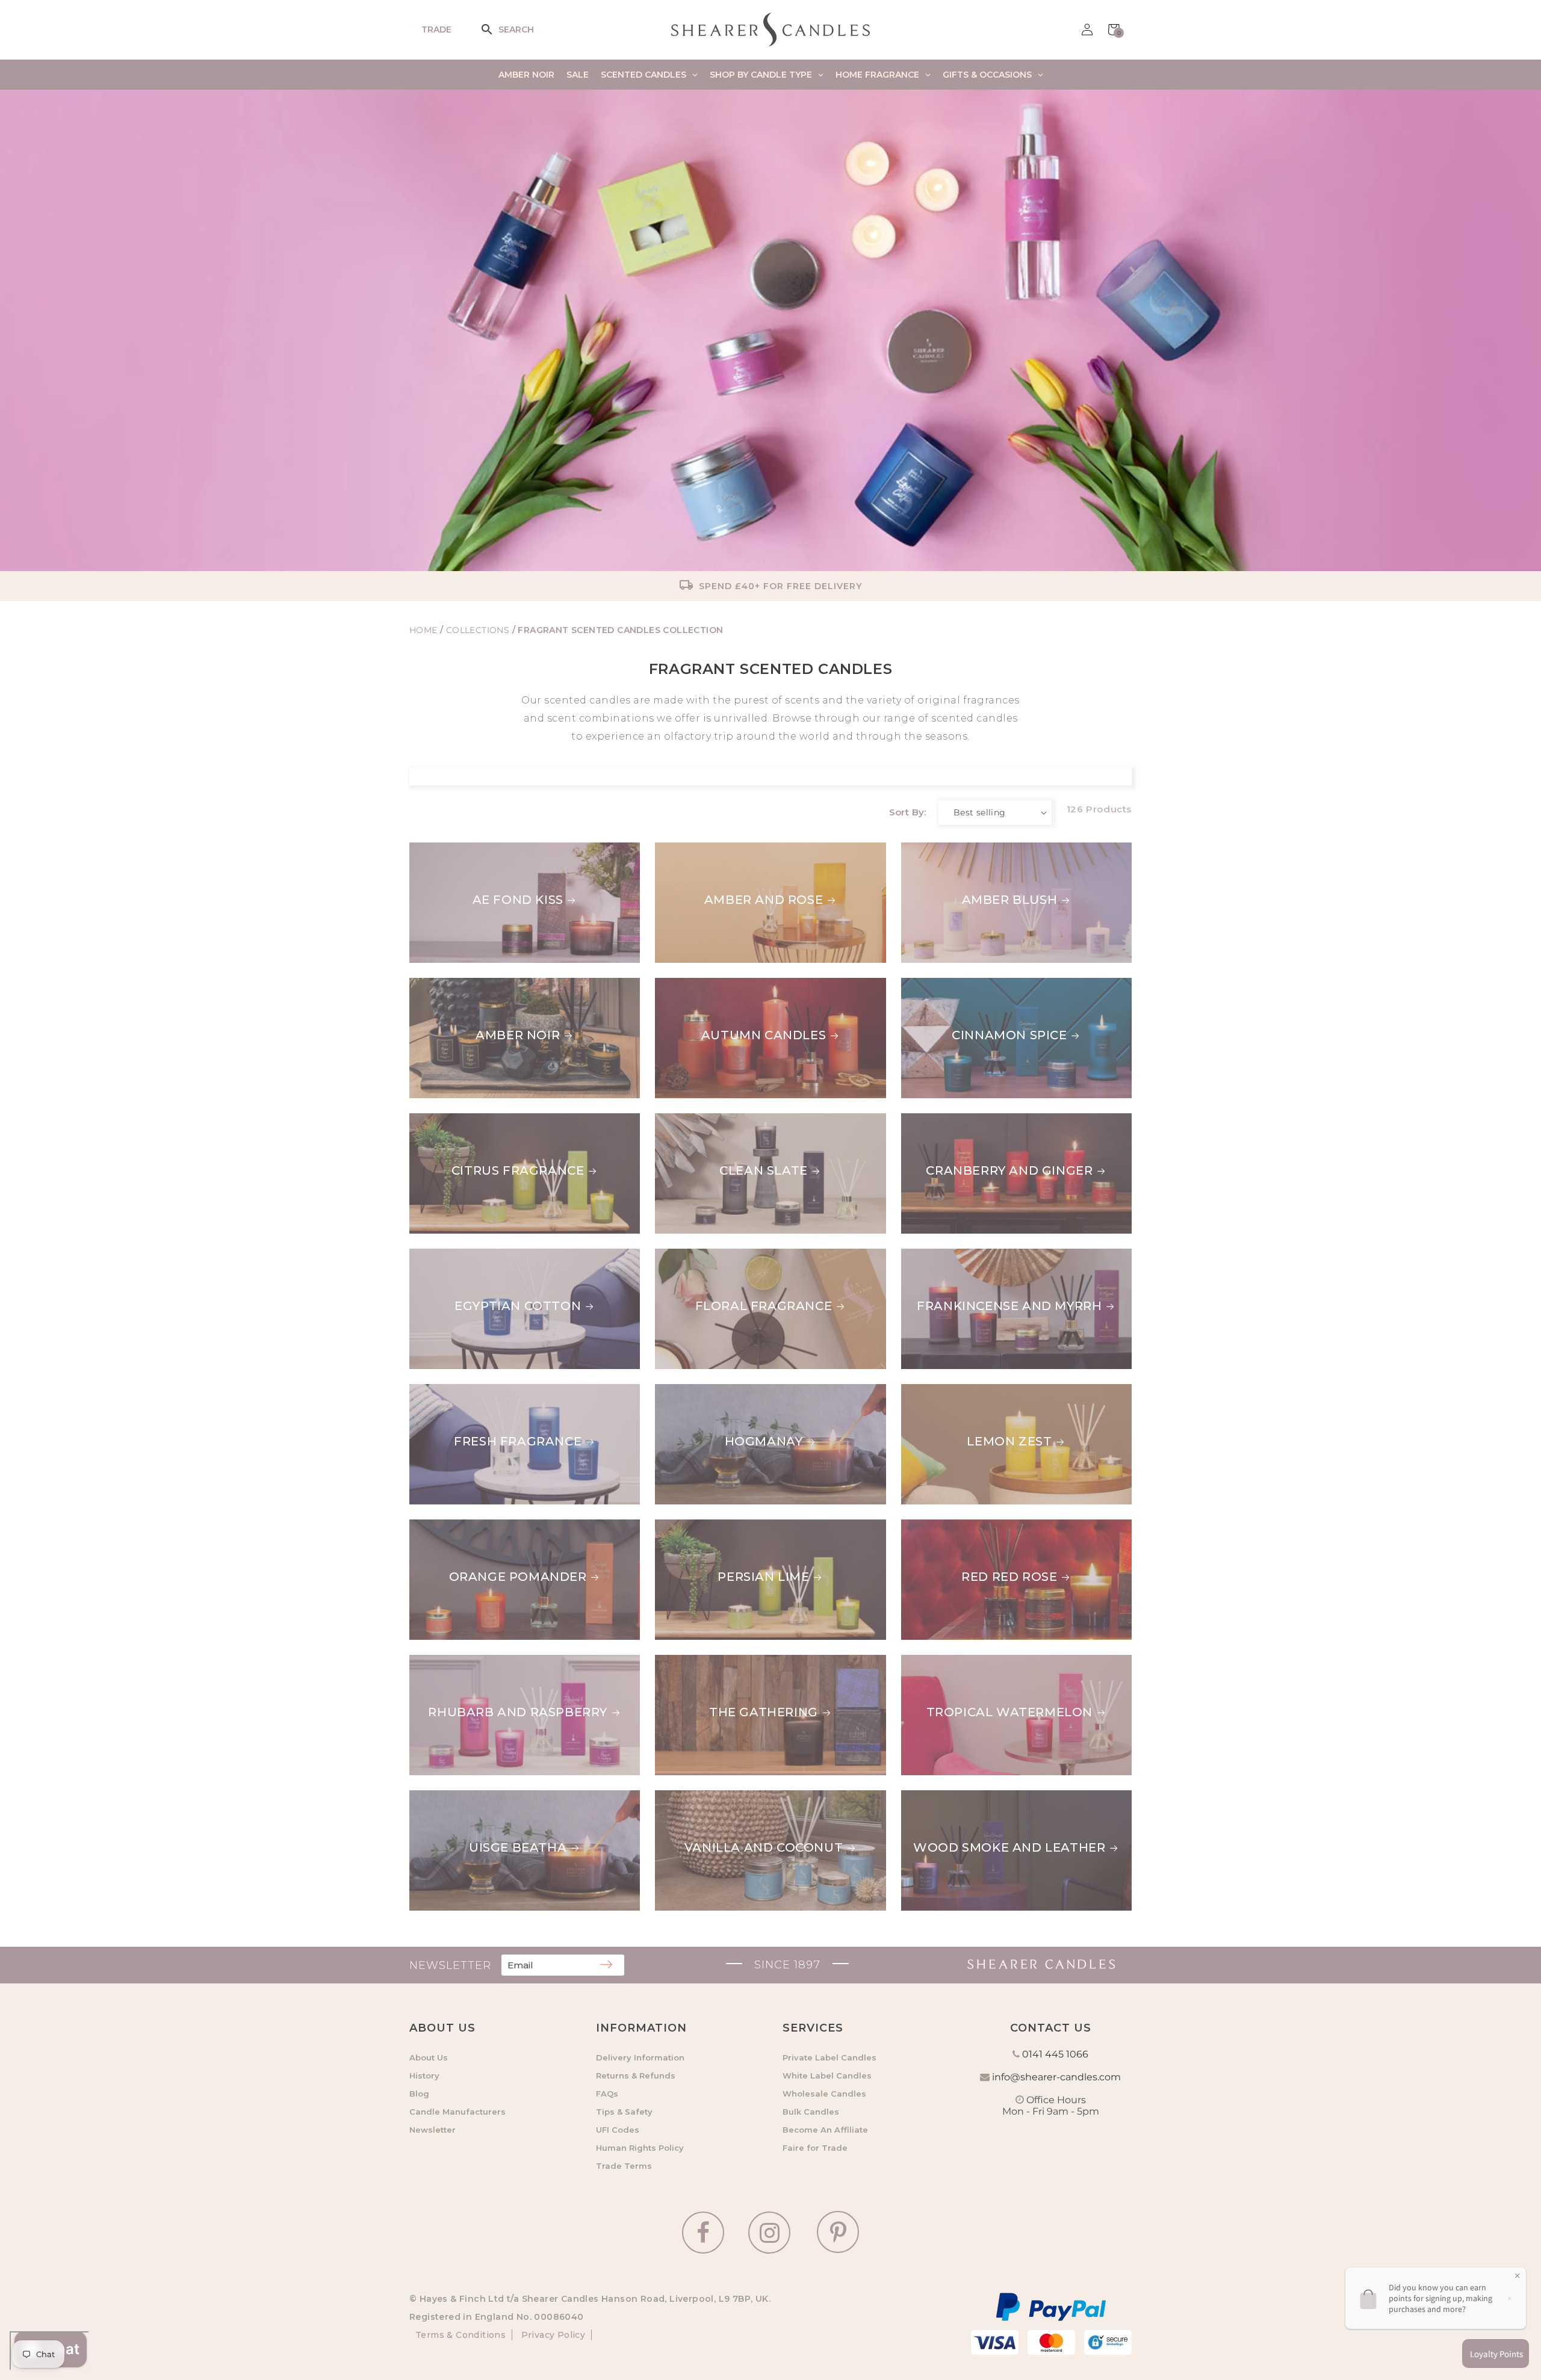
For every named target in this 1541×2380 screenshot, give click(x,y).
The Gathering (764, 1712)
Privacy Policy (552, 2335)
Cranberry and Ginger (984, 1120)
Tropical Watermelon (984, 1662)
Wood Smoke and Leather (997, 1797)
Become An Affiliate (825, 2130)
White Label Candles (827, 2076)
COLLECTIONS (479, 630)
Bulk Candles (811, 2112)
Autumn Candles (764, 1035)
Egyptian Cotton (518, 1306)
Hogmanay (764, 1441)
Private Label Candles (829, 2057)
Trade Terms (624, 2166)
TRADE (436, 29)
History (424, 2076)
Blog (419, 2094)
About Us (429, 2057)
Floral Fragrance (764, 1306)
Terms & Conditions (460, 2335)
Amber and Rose (764, 900)
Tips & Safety (624, 2112)
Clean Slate (764, 1170)
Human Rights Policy (640, 2148)
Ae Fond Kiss (518, 900)
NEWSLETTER (450, 1965)
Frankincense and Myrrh (994, 1256)
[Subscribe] (606, 1965)
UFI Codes (618, 2130)
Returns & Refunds (636, 2076)
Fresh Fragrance (518, 1441)
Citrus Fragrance (518, 1170)
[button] (495, 29)
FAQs (607, 2094)
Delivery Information (640, 2057)
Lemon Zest (944, 1391)
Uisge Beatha (518, 1847)
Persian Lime (763, 1577)
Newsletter (433, 2130)
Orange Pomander (518, 1577)
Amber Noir (518, 1035)
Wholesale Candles (824, 2094)
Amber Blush (949, 850)
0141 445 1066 (1055, 2054)
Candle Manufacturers (457, 2112)
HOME (423, 630)
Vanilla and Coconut (764, 1847)
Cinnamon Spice (959, 985)
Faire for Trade (815, 2148)
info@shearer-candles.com (1056, 2077)
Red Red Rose (949, 1527)
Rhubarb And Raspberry (518, 1712)
